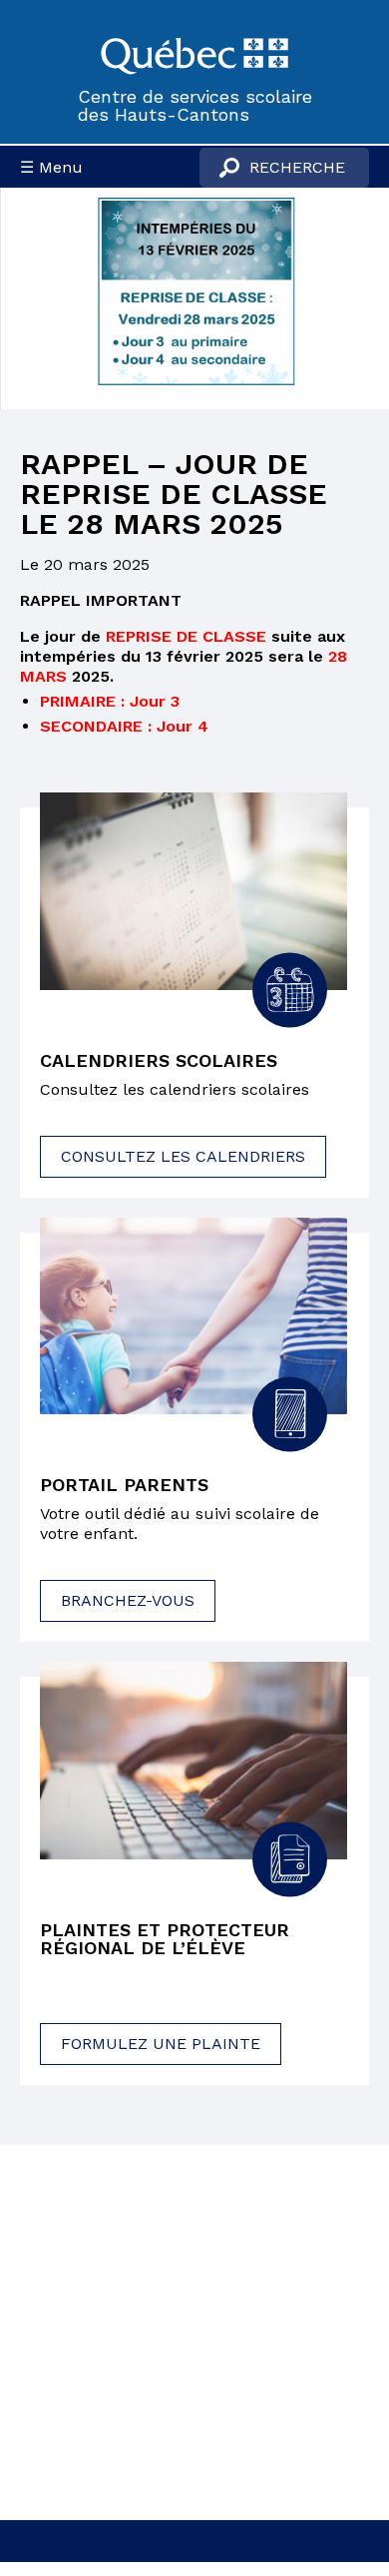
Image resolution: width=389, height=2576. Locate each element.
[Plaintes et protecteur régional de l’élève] (194, 1760)
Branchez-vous (128, 1600)
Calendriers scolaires (159, 1061)
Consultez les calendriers (183, 1156)
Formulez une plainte (161, 2044)
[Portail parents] (194, 1316)
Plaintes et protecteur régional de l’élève (165, 1939)
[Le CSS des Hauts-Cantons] (194, 54)
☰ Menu (51, 167)
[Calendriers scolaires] (194, 891)
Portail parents (124, 1485)
